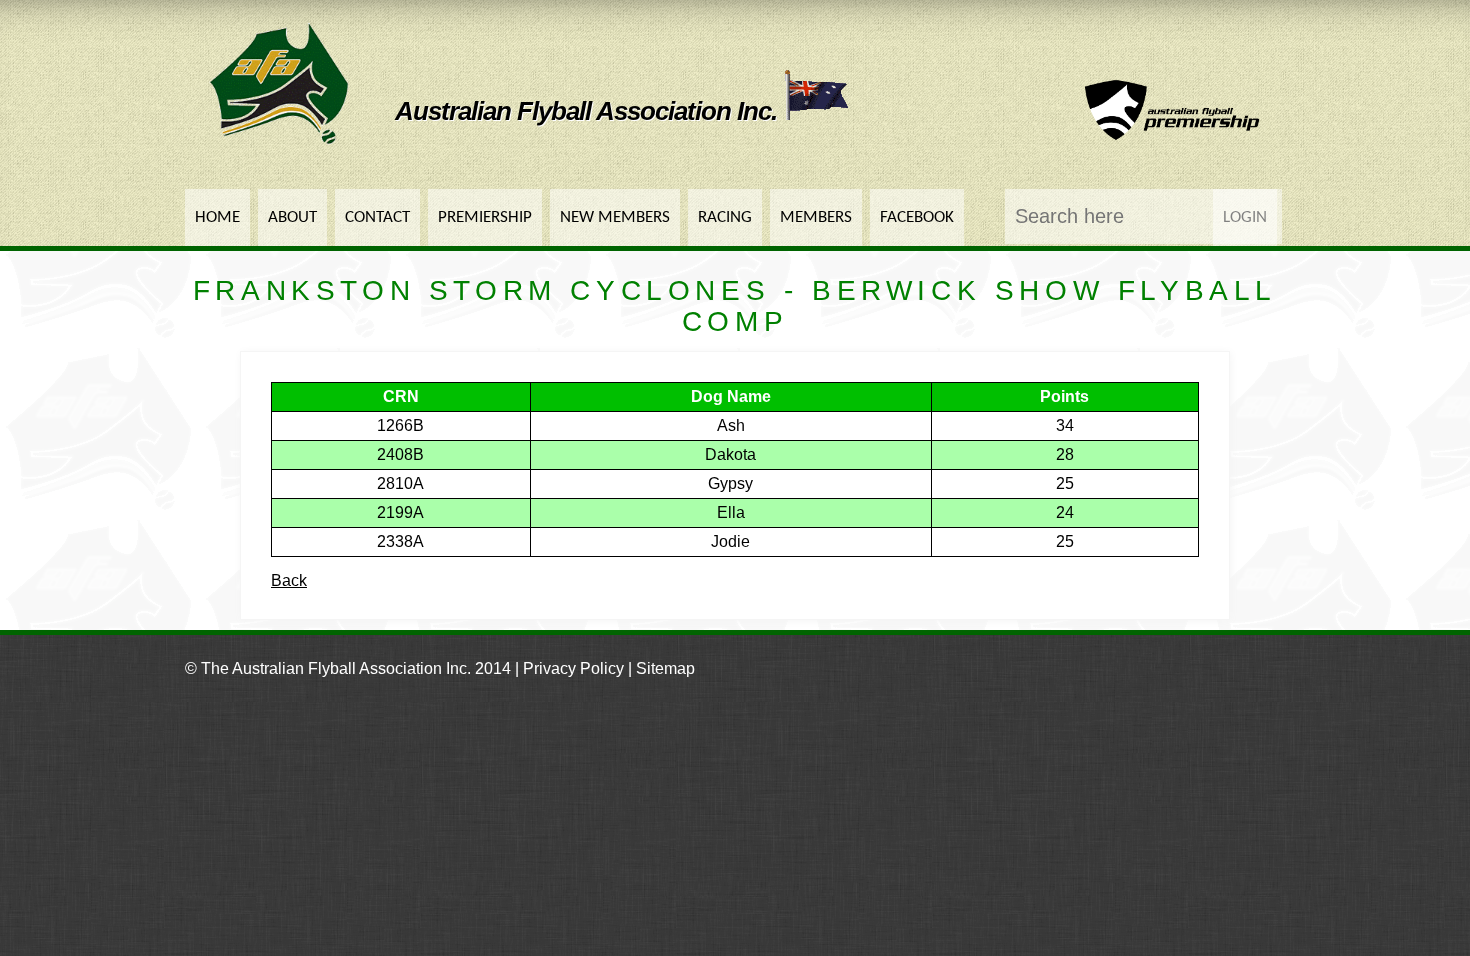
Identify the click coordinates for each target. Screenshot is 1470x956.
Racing (725, 217)
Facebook (917, 217)
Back (289, 580)
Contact (377, 217)
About (292, 217)
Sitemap (665, 668)
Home (217, 217)
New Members (615, 217)
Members (816, 217)
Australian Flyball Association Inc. (589, 111)
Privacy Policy (573, 668)
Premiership (485, 217)
